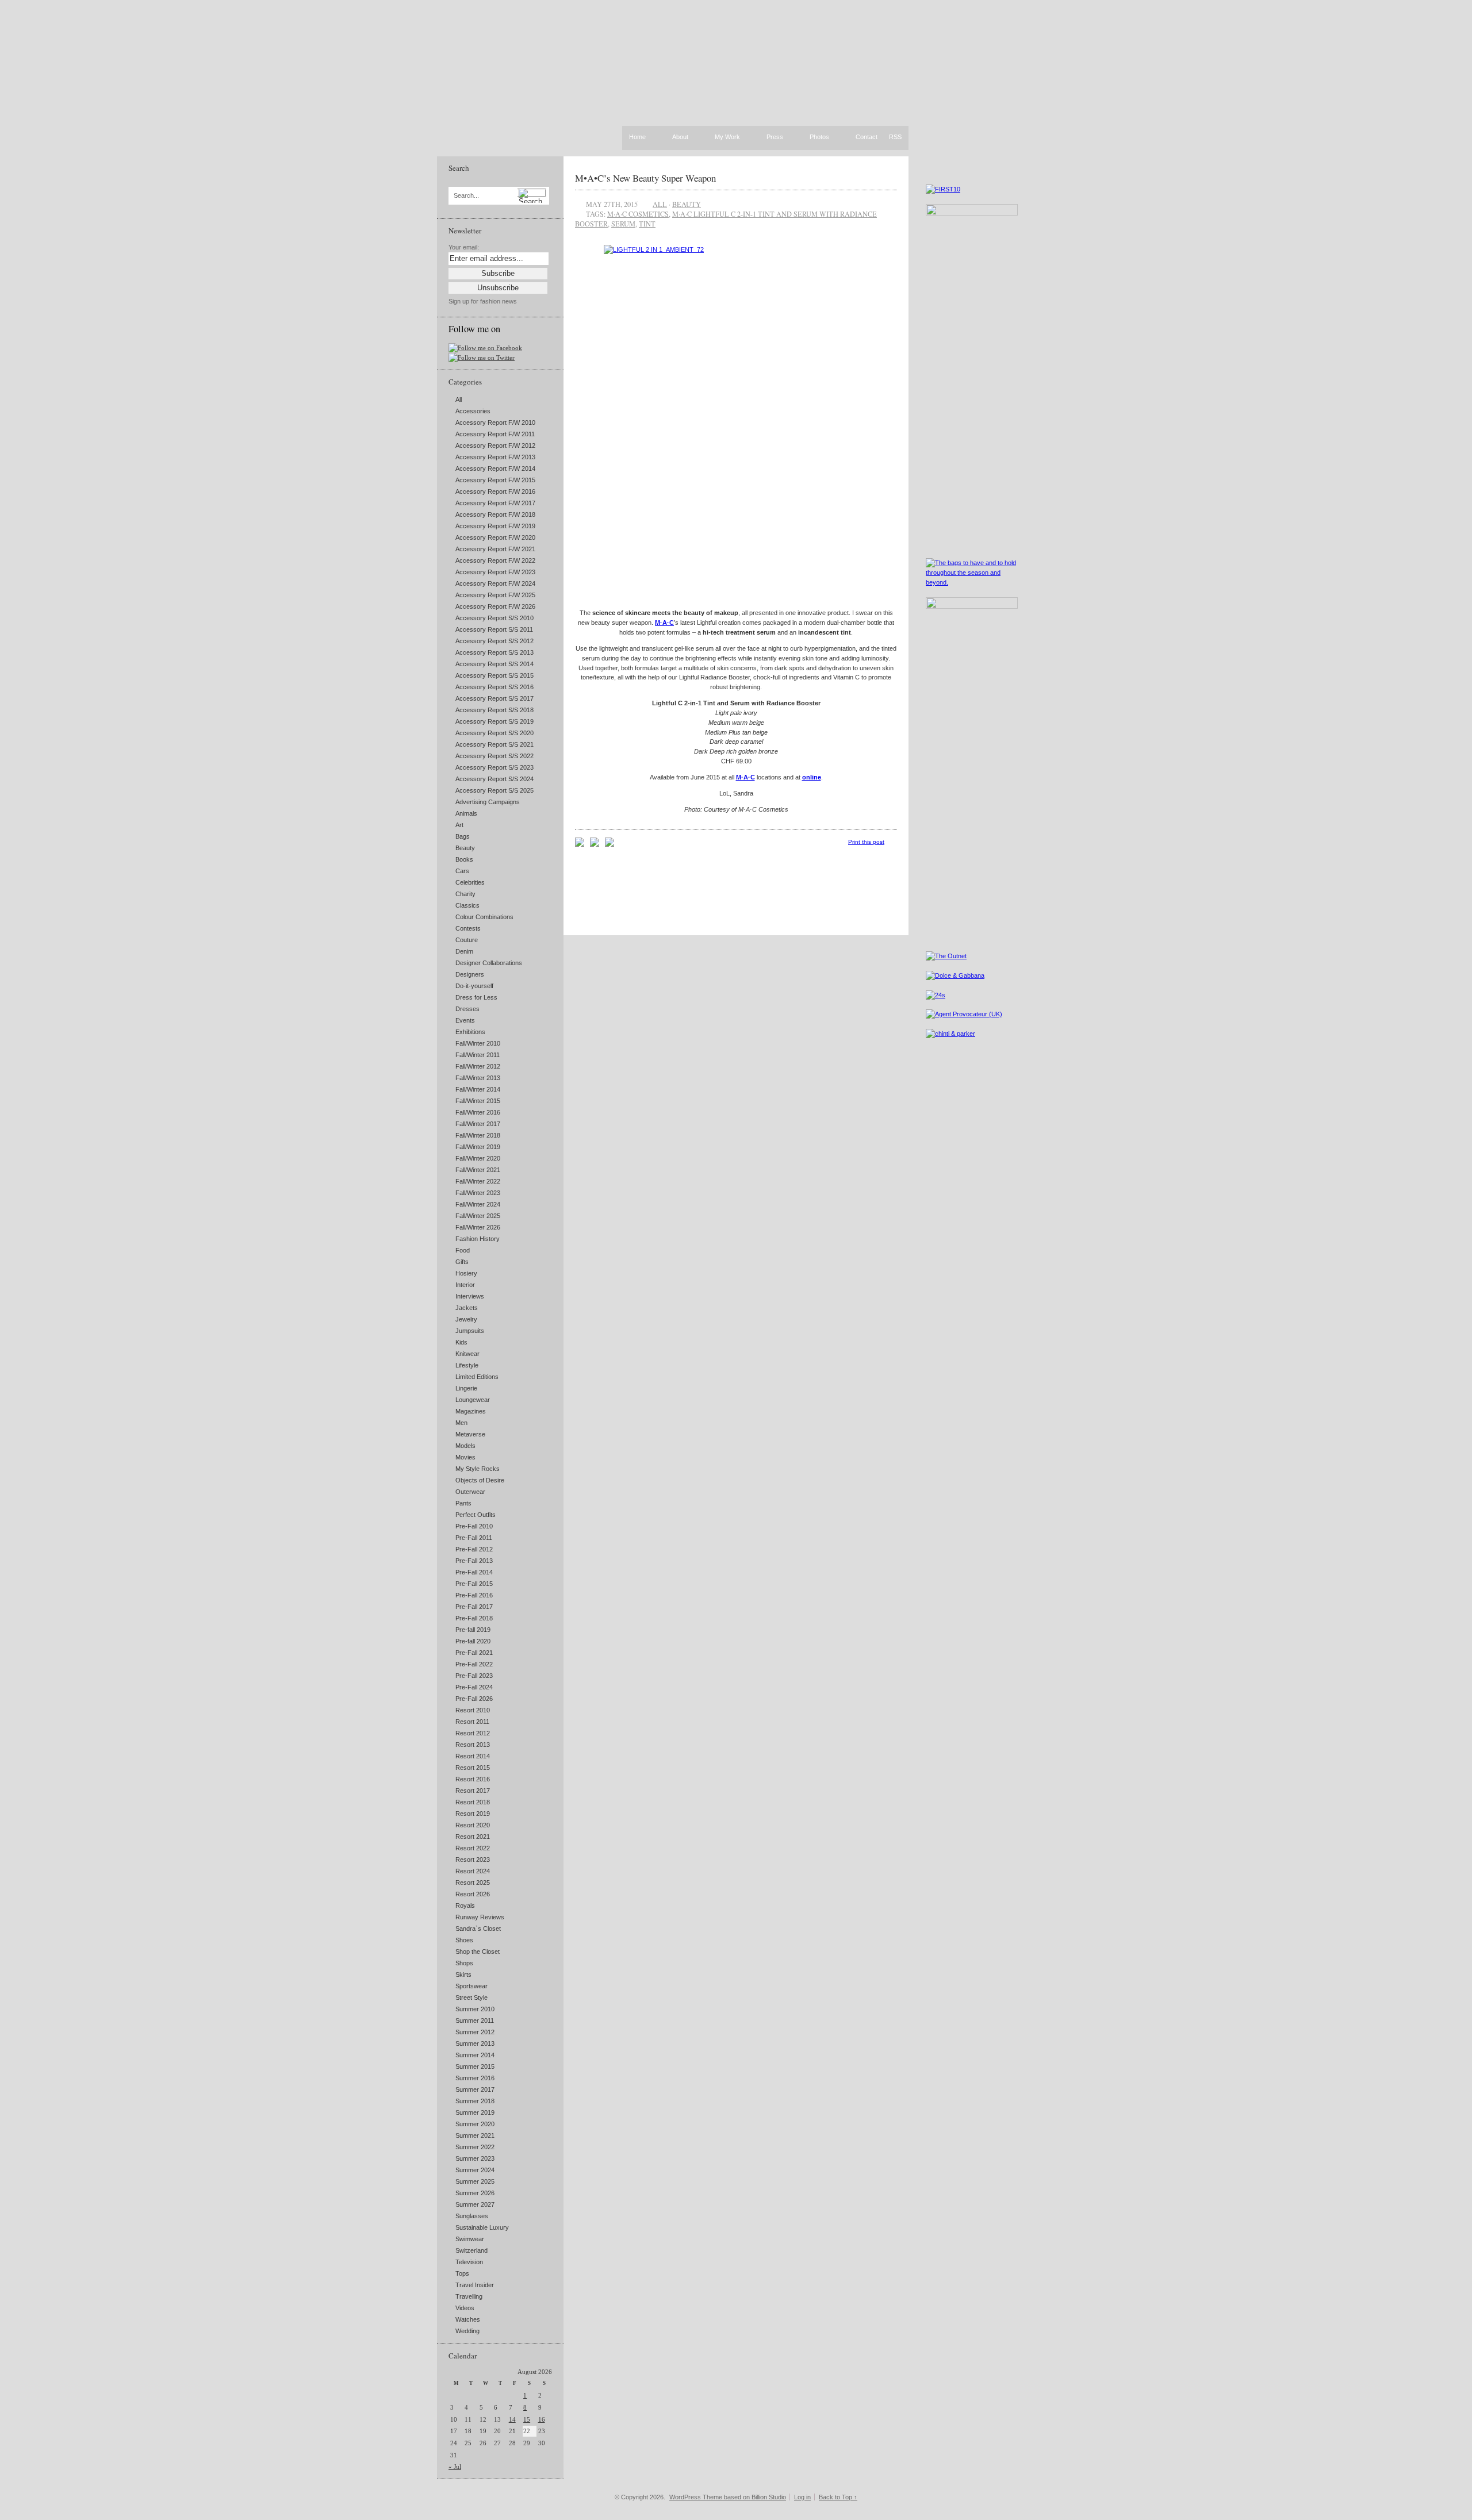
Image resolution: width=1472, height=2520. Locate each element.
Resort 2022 (473, 1848)
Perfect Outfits (476, 1515)
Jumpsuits (470, 1331)
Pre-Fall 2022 (474, 1664)
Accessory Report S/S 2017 (494, 698)
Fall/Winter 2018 (478, 1135)
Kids (461, 1342)
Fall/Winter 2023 (478, 1193)
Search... (466, 196)
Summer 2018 (475, 2101)
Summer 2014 (475, 2055)
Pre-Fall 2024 (474, 1687)
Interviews (470, 1296)
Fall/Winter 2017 (478, 1124)
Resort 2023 (473, 1860)
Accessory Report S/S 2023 (494, 767)
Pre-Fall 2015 (474, 1584)
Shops (464, 1963)
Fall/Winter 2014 (478, 1089)
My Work (727, 137)
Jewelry (466, 1319)
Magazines (471, 1411)
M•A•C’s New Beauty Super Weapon (645, 178)
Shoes (464, 1940)
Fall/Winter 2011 (478, 1055)
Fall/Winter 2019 (478, 1147)
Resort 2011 (472, 1722)
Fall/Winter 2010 (478, 1043)
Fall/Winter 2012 (478, 1066)
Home (637, 137)
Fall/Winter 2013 (478, 1078)
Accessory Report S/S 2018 (494, 710)
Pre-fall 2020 (473, 1641)
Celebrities (470, 882)
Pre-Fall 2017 (474, 1607)
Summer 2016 (475, 2078)
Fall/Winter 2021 (478, 1170)
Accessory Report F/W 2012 (495, 445)
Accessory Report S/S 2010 (494, 618)
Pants (463, 1503)
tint (647, 224)
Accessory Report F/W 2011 (495, 434)
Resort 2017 (473, 1791)
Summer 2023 (475, 2158)
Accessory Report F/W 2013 (495, 457)
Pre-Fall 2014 (474, 1572)
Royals (465, 1906)
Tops (462, 2273)
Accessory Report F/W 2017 (495, 503)
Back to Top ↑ (838, 2497)
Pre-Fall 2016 (474, 1595)
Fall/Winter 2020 (478, 1158)
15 (527, 2419)
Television (469, 2262)
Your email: (464, 247)
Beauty (465, 848)
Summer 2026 (475, 2193)
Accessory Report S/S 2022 (494, 756)
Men (461, 1423)
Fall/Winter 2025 (478, 1216)
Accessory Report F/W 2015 (495, 480)
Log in (802, 2497)
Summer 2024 (475, 2170)
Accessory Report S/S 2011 (494, 629)
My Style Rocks (478, 1469)
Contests (468, 928)
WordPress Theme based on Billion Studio (728, 2497)
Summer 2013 (475, 2043)
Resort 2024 (473, 1871)
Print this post (866, 842)
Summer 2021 (475, 2135)
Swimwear (470, 2239)
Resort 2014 (473, 1756)
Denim (464, 951)
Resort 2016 (473, 1779)
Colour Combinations (484, 917)
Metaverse (470, 1434)
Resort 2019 (473, 1814)
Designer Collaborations (489, 963)
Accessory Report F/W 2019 (495, 526)
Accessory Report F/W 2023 (495, 572)
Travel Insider (475, 2285)
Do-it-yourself (474, 986)
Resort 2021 (473, 1837)
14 (512, 2419)
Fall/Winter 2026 (478, 1227)
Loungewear (473, 1400)
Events (465, 1020)
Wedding (467, 2331)
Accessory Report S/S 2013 (494, 652)
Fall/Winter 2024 (478, 1204)
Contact (867, 137)
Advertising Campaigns (488, 802)
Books (464, 859)
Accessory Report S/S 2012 (494, 641)
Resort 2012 (473, 1733)
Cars (462, 871)
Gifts (462, 1262)
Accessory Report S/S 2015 (494, 675)
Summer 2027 (475, 2204)
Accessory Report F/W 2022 (495, 560)
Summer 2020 (475, 2124)
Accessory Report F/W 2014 (495, 468)
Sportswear (471, 1986)
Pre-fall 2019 (473, 1630)
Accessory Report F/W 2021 (495, 549)
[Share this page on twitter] (609, 844)
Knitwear (467, 1354)
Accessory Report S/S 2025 (494, 790)
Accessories (473, 411)
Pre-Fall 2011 (474, 1538)
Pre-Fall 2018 (474, 1618)
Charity (465, 894)
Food (463, 1250)
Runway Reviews (480, 1917)
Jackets (467, 1308)
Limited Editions (477, 1377)
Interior (465, 1285)
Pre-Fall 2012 (474, 1549)
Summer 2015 (475, 2066)
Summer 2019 (475, 2112)
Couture (467, 940)
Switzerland (471, 2250)
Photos (819, 137)
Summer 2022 (475, 2147)
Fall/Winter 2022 (478, 1181)
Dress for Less (476, 997)
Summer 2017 (475, 2089)
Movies (465, 1457)
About (680, 137)
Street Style (471, 1997)
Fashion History (478, 1239)
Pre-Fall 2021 (474, 1653)
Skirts (463, 1974)
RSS (895, 137)
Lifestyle (467, 1365)
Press (775, 137)
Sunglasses (472, 2216)
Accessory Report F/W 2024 (495, 583)
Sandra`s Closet (478, 1929)
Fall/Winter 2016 (478, 1112)
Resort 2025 (473, 1883)
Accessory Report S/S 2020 (494, 733)
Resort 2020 (473, 1825)
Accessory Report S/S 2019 (494, 721)
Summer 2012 (475, 2032)
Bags (463, 836)
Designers (470, 974)
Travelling (469, 2296)
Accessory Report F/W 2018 (495, 514)
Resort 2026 (473, 1894)
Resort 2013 (473, 1745)
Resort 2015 (473, 1768)
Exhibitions (470, 1032)
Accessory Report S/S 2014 (494, 664)
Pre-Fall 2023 (474, 1676)
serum (623, 224)
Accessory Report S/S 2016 (494, 687)
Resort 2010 (473, 1710)
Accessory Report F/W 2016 (495, 491)
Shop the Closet (478, 1952)
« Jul (455, 2467)
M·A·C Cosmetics (638, 214)
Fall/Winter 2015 (478, 1101)
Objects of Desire (480, 1480)
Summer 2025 (475, 2181)
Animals (466, 813)
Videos (465, 2308)
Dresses (467, 1009)
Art (459, 825)
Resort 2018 (473, 1802)
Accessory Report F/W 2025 (495, 595)
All (459, 399)
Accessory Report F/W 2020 (495, 537)
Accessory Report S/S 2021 (494, 744)
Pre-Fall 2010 (474, 1526)
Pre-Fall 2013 (474, 1561)
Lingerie (466, 1388)
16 (542, 2419)
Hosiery (466, 1273)
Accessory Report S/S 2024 (494, 779)
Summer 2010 (475, 2009)
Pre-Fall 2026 (474, 1699)
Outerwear (470, 1492)
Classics (467, 905)
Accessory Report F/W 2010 (495, 422)
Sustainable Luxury (482, 2227)
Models (465, 1446)
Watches (468, 2319)
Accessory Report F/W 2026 (495, 606)
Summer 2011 (475, 2020)
